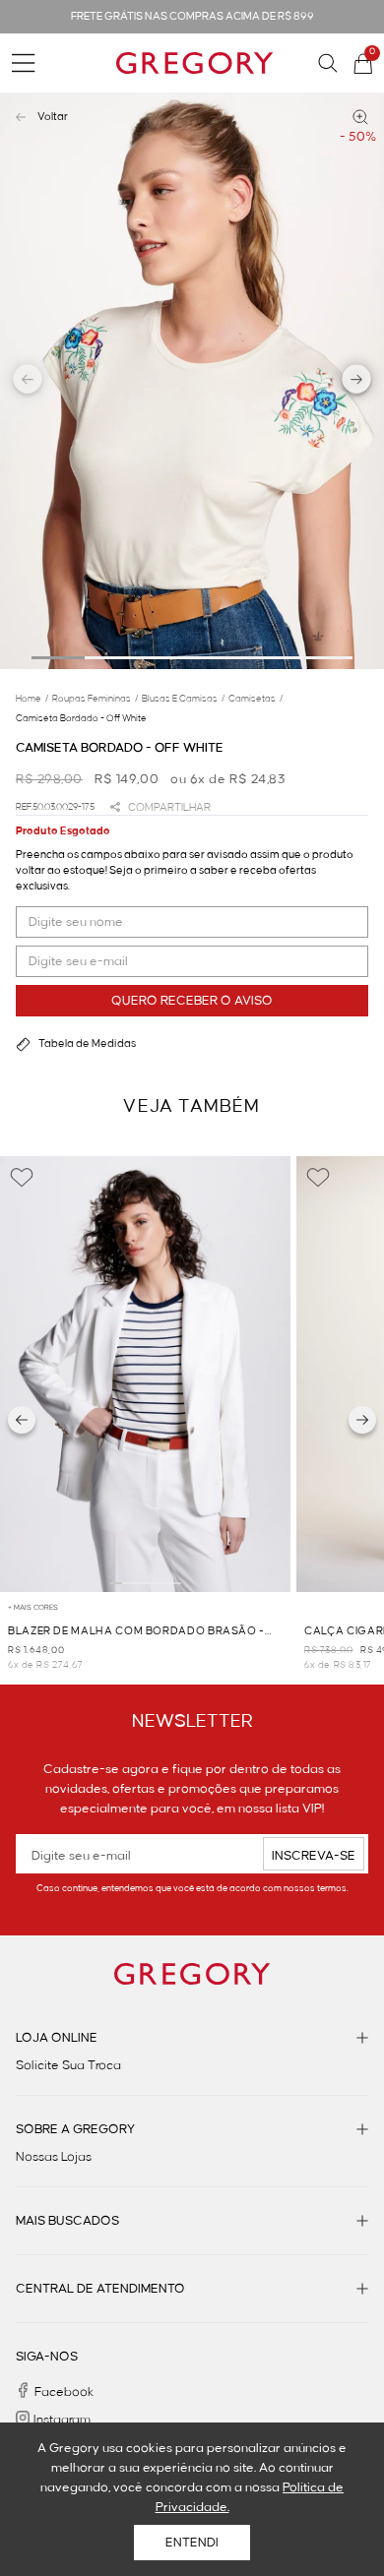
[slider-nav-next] (357, 382)
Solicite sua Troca (68, 2065)
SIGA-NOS (47, 2357)
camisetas (256, 699)
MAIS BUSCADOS (67, 2221)
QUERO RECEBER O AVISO (192, 1001)
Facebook (64, 2392)
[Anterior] (22, 1420)
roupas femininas (95, 699)
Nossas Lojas (54, 2157)
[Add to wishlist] (22, 1178)
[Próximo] (362, 1420)
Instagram (62, 2420)
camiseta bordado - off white (81, 718)
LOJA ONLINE (57, 2038)
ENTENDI (192, 2543)
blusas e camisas (183, 699)
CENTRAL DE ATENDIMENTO (100, 2289)
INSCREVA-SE (314, 1856)
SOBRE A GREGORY (75, 2129)
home (32, 699)
